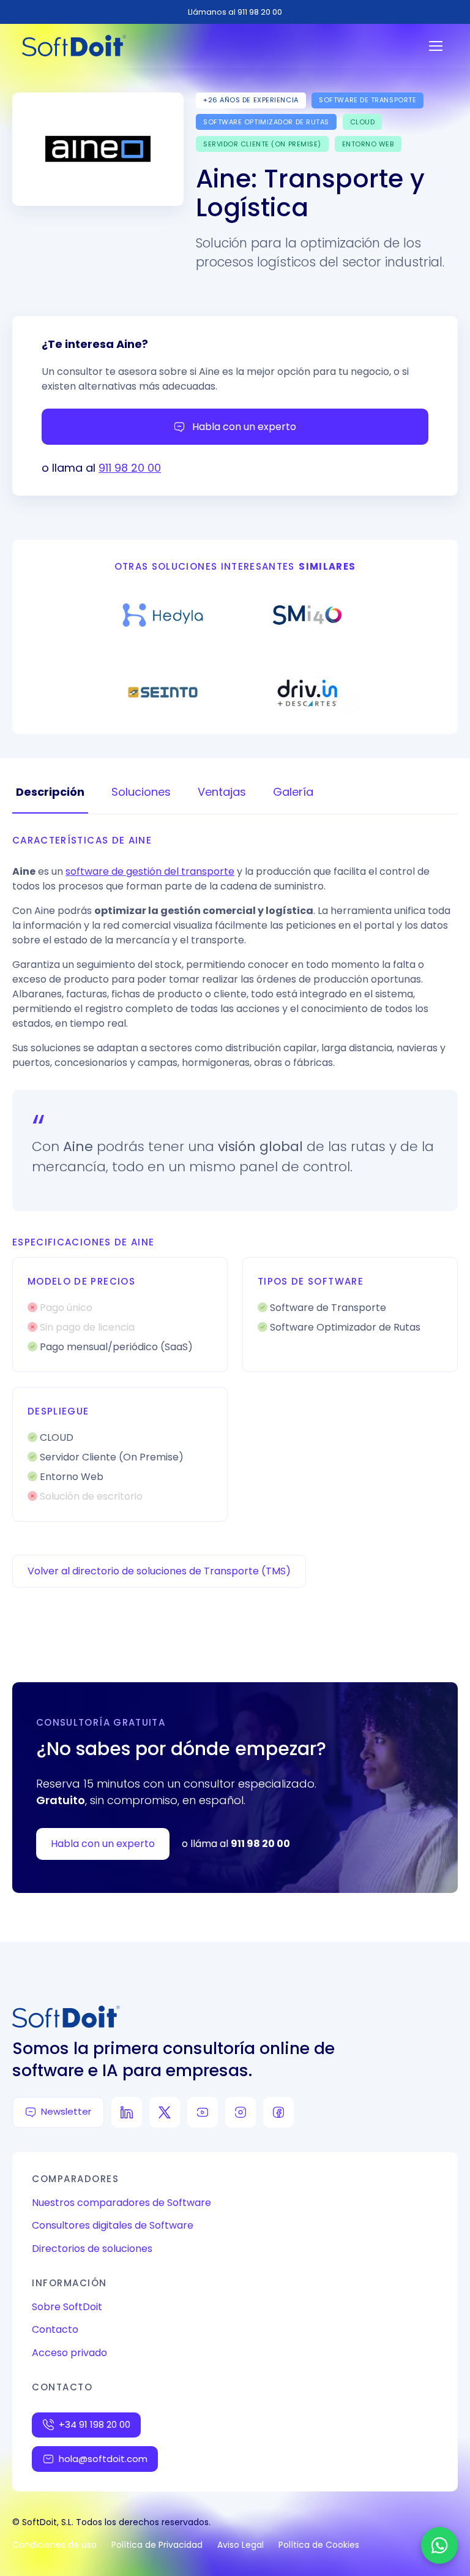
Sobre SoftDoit (67, 2307)
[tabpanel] (235, 1178)
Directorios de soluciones (92, 2249)
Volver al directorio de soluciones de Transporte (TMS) (159, 1571)
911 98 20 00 (130, 468)
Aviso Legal (241, 2545)
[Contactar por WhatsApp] (439, 2545)
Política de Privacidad (157, 2545)
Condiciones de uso (54, 2545)
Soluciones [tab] (141, 792)
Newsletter (66, 2111)
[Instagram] (241, 2112)
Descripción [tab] (50, 792)
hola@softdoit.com (103, 2459)
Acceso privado (69, 2353)
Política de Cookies (319, 2545)
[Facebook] (278, 2112)
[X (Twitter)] (165, 2112)
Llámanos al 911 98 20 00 (235, 12)
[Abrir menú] (436, 46)
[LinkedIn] (127, 2112)
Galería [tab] (293, 792)
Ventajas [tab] (222, 792)
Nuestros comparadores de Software (121, 2203)
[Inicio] (74, 46)
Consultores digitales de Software (113, 2225)
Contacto (55, 2329)
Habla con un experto (244, 427)
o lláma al (236, 1844)
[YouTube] (203, 2112)
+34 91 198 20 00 (95, 2424)
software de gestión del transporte (150, 871)
